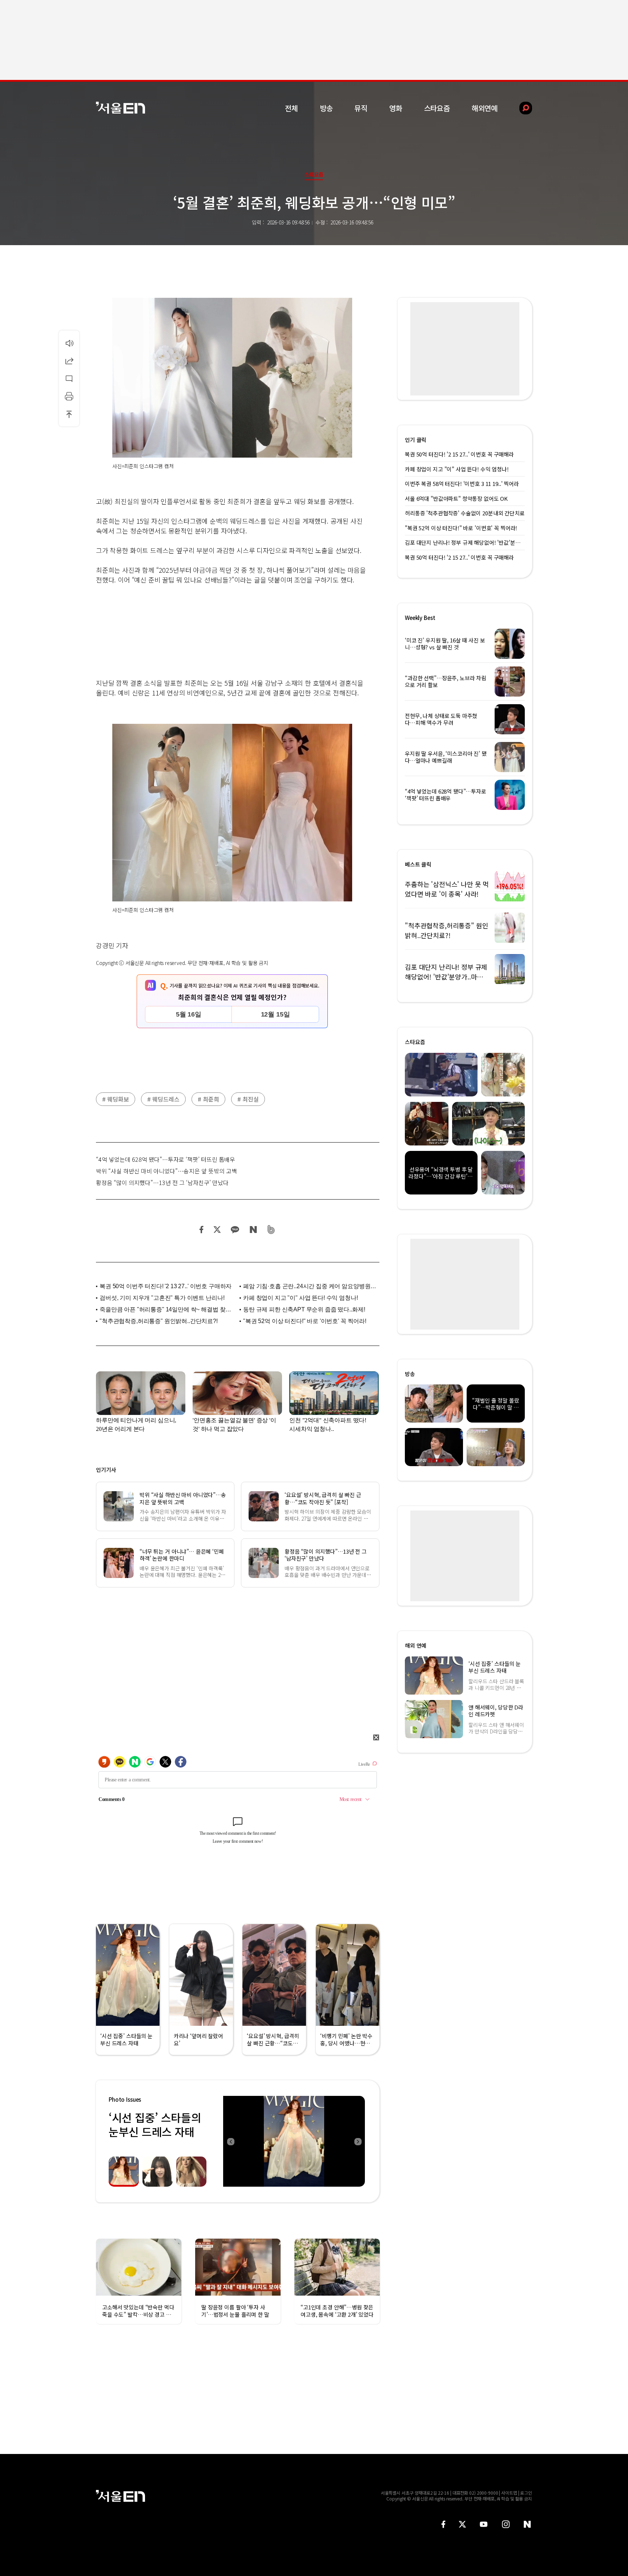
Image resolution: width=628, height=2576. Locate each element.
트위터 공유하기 (217, 1230)
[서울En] (120, 108)
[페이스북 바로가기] (443, 2524)
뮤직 (361, 108)
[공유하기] (69, 361)
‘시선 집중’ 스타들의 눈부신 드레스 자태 (155, 2124)
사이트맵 (509, 2493)
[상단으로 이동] (69, 414)
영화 (396, 108)
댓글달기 (69, 378)
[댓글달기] (69, 378)
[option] (294, 2141)
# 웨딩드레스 (163, 1099)
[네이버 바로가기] (528, 2524)
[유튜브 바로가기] (484, 2524)
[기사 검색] (520, 108)
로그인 (526, 2493)
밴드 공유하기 (271, 1230)
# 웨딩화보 (116, 1099)
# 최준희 (208, 1099)
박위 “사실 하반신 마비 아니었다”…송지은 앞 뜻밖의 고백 (166, 1171)
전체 (291, 108)
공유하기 (69, 361)
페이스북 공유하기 (202, 1230)
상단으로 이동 (69, 414)
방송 (326, 108)
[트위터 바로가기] (462, 2524)
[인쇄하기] (69, 396)
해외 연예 (416, 1645)
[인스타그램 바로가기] (506, 2524)
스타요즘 (437, 108)
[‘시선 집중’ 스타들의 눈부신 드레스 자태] (294, 2141)
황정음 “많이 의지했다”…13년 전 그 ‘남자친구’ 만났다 (162, 1182)
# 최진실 (248, 1099)
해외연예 (485, 108)
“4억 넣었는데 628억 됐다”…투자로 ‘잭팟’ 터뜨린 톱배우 (166, 1159)
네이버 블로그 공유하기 (253, 1230)
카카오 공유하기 (235, 1230)
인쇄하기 (69, 396)
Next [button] (358, 2141)
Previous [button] (230, 2141)
